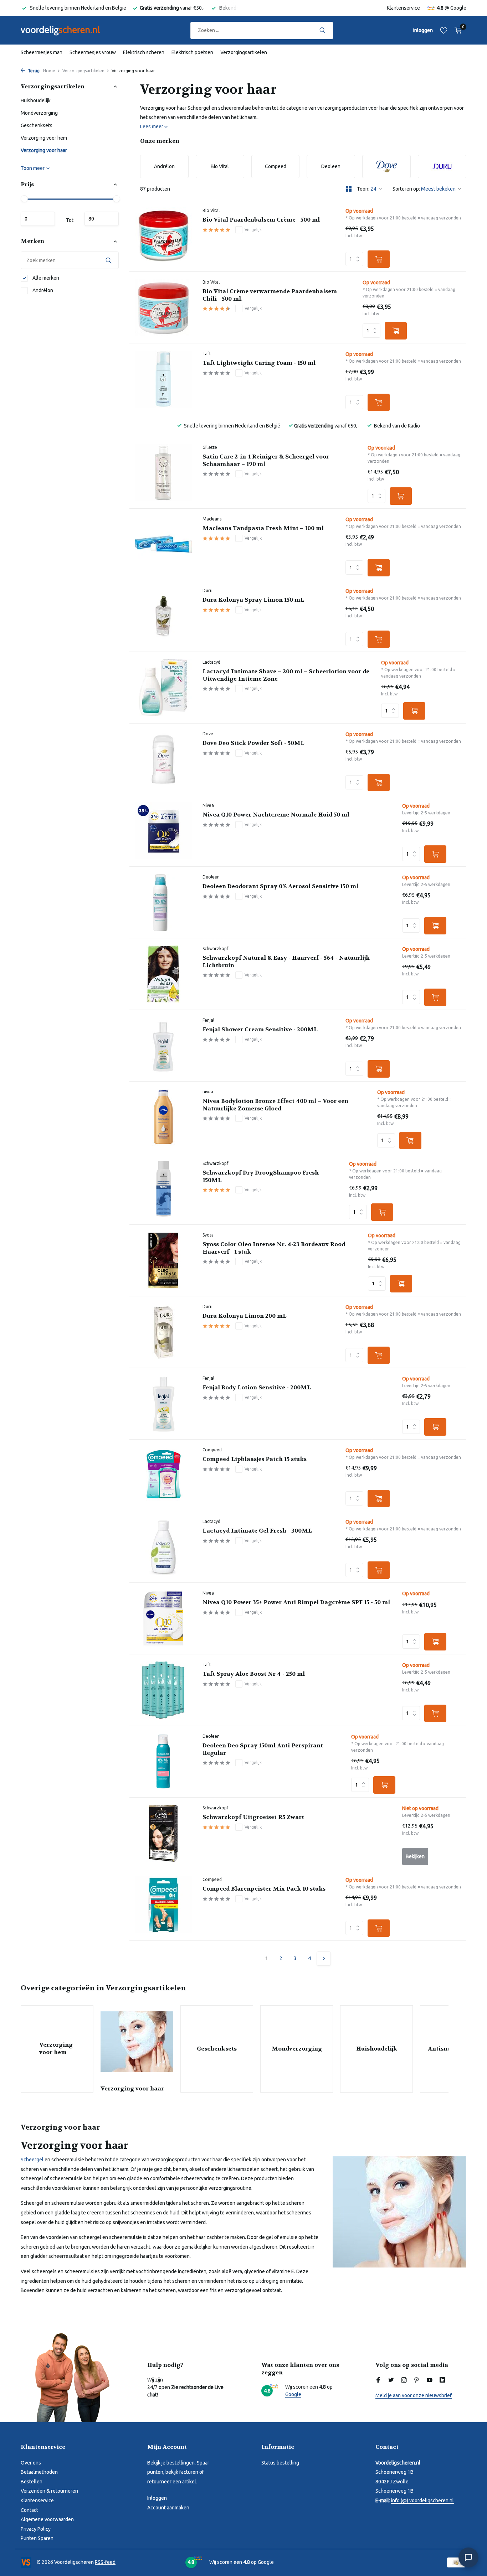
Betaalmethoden (39, 2472)
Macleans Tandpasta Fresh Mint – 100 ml (263, 528)
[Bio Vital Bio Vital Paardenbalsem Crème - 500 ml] (163, 236)
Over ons (31, 2463)
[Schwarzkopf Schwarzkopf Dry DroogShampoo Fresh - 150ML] (163, 1189)
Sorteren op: (406, 189)
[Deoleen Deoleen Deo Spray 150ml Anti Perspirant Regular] (163, 1762)
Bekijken (415, 1856)
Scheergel (32, 2160)
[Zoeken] (322, 30)
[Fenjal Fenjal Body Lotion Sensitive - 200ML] (163, 1404)
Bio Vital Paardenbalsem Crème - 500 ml (261, 220)
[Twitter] (391, 2380)
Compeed (212, 1450)
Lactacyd (211, 662)
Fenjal (208, 1020)
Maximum (102, 219)
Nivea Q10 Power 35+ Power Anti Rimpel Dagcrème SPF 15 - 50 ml (296, 1602)
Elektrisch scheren (144, 52)
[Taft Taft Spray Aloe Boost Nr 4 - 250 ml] (163, 1690)
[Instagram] (404, 2380)
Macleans (212, 519)
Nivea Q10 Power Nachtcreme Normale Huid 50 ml (276, 815)
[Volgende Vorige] (324, 1959)
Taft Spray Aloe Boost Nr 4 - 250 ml (254, 1674)
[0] (457, 30)
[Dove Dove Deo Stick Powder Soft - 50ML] (163, 759)
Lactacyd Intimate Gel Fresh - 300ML (257, 1531)
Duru (207, 590)
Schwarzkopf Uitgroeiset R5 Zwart (253, 1817)
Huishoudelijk (36, 100)
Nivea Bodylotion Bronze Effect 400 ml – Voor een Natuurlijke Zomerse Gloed (275, 1105)
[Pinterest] (417, 2380)
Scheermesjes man (42, 52)
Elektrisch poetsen (192, 52)
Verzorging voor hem (44, 138)
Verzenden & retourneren (49, 2491)
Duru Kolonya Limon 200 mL (245, 1316)
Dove (208, 734)
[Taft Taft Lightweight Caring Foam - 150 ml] (163, 379)
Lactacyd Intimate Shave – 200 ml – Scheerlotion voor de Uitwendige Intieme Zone (286, 675)
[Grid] (349, 189)
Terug (33, 71)
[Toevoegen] (379, 259)
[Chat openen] (468, 2557)
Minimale (38, 219)
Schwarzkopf (216, 948)
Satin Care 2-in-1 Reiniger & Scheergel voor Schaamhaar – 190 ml (266, 460)
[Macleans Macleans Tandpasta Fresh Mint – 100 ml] (163, 544)
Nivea (208, 805)
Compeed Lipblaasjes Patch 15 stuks (255, 1459)
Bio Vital (211, 210)
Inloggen (157, 2498)
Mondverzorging (39, 113)
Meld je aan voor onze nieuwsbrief (414, 2395)
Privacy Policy (36, 2529)
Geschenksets (37, 125)
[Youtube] (430, 2380)
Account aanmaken (168, 2508)
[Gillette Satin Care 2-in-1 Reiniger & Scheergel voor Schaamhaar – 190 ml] (163, 473)
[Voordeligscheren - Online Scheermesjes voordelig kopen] (67, 30)
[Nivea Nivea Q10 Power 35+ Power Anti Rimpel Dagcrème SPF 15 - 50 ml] (163, 1618)
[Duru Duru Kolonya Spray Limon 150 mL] (163, 616)
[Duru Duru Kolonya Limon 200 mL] (163, 1332)
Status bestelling (280, 2463)
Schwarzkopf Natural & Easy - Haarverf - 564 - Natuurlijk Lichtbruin (286, 962)
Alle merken (45, 278)
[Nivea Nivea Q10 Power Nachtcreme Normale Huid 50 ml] (163, 831)
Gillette (210, 447)
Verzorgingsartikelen (244, 52)
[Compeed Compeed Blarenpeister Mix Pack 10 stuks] (163, 1905)
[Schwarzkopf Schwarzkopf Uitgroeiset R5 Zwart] (163, 1833)
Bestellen (32, 2482)
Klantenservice (403, 8)
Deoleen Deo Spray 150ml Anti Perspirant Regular (263, 1749)
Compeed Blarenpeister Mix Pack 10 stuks (264, 1889)
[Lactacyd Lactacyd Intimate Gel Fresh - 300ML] (163, 1547)
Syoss (208, 1235)
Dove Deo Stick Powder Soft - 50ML (253, 743)
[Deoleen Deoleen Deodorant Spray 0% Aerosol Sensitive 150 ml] (163, 902)
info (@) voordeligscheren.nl (422, 2500)
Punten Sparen (37, 2538)
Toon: (363, 189)
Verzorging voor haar (44, 150)
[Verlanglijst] (444, 30)
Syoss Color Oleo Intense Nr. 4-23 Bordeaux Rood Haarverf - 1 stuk (274, 1248)
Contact (29, 2510)
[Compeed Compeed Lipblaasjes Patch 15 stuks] (163, 1475)
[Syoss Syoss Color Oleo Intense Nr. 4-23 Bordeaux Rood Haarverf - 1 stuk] (163, 1260)
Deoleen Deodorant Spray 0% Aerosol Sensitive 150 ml (280, 886)
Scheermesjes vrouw (93, 52)
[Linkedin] (442, 2380)
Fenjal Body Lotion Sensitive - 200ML (257, 1388)
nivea (208, 1092)
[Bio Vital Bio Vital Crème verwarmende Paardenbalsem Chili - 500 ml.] (163, 307)
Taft (207, 354)
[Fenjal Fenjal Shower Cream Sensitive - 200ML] (163, 1046)
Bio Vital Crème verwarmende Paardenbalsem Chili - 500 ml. (270, 295)
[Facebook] (378, 2380)
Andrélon (42, 290)
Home (49, 71)
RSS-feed (105, 2562)
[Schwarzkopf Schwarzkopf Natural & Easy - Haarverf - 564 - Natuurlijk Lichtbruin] (163, 974)
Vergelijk (253, 230)
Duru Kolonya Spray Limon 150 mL (253, 600)
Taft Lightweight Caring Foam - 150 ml (259, 363)
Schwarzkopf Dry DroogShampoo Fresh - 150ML (262, 1176)
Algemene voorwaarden (47, 2519)
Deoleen (211, 877)
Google (458, 8)
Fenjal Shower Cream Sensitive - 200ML (260, 1030)
